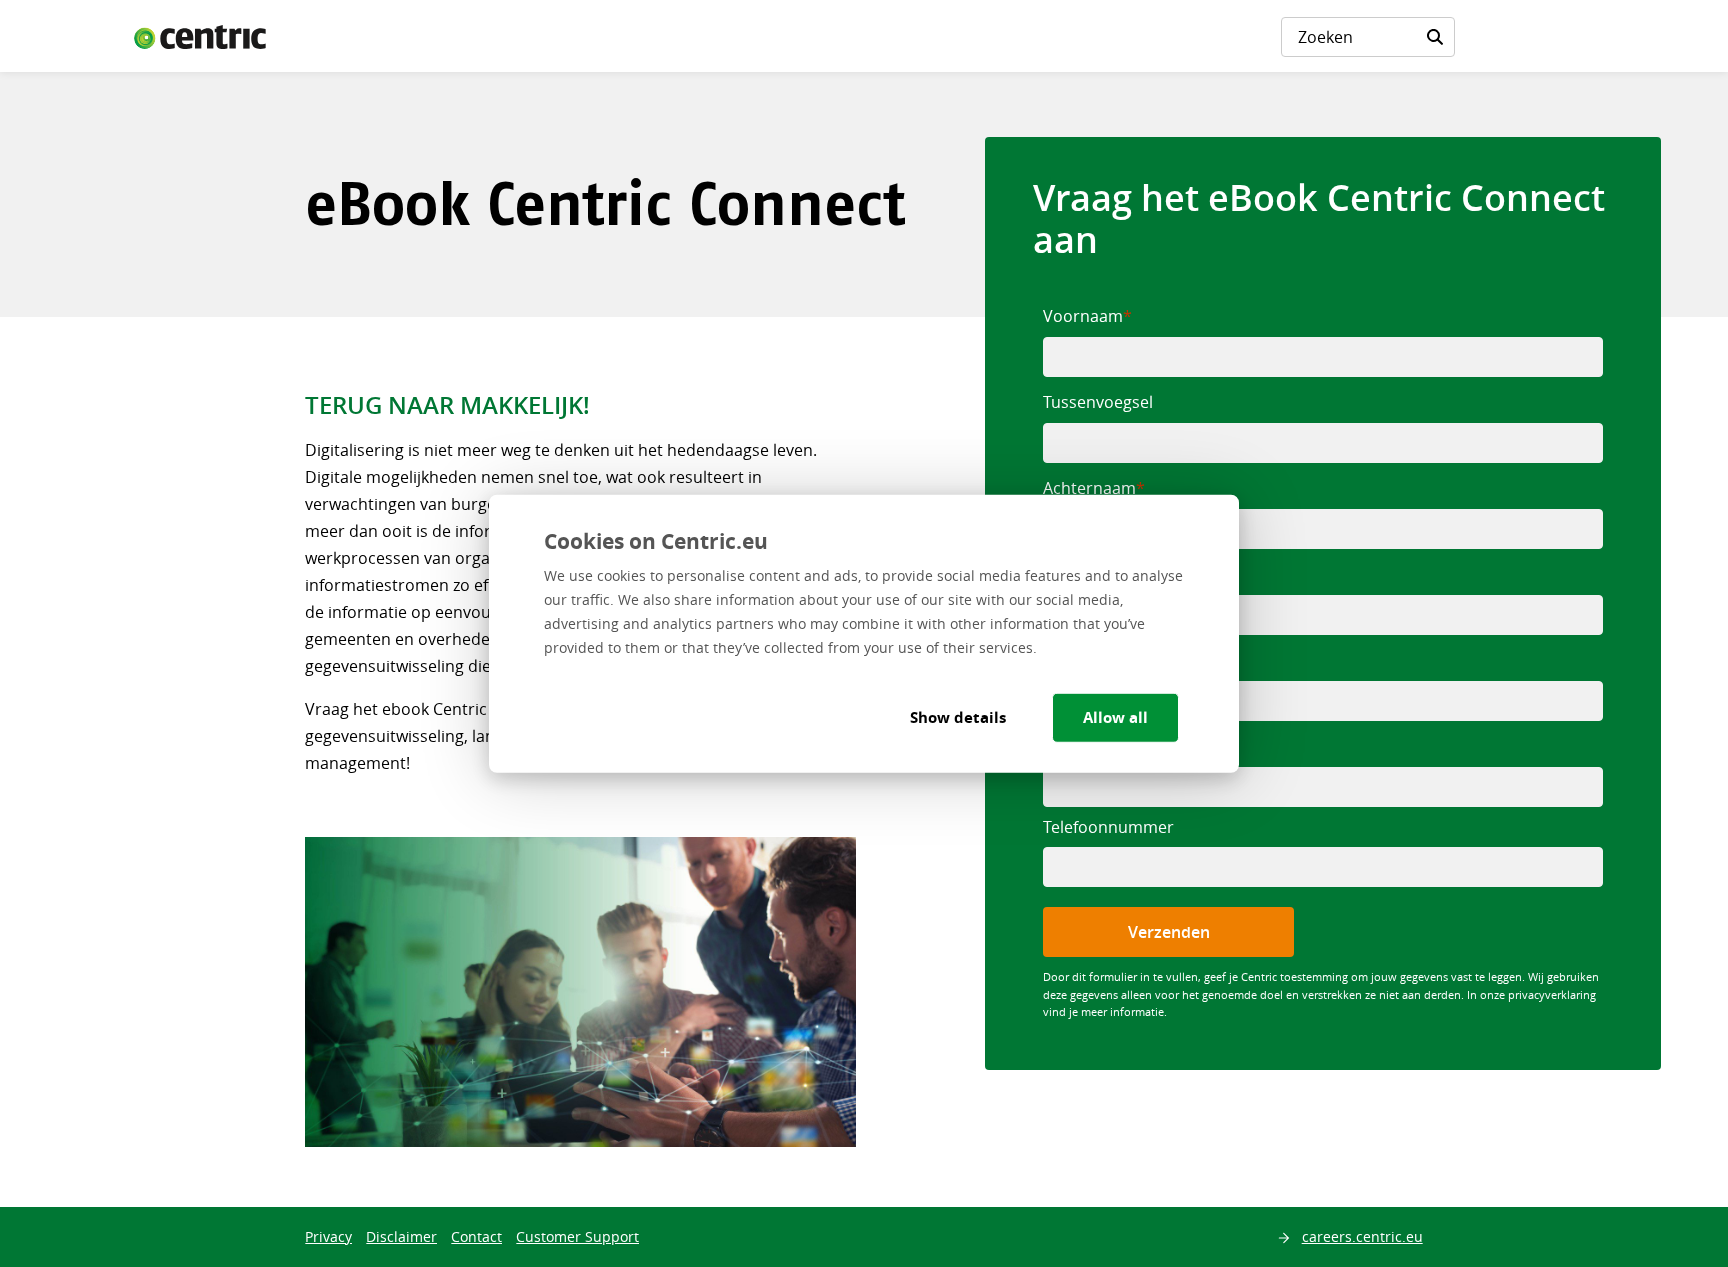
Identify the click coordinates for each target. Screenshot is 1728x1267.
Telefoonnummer (1108, 827)
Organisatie (1086, 574)
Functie (1070, 660)
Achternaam (1089, 488)
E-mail (1066, 746)
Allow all (1115, 717)
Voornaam (1083, 316)
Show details (958, 717)
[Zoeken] (1435, 37)
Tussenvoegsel (1098, 402)
